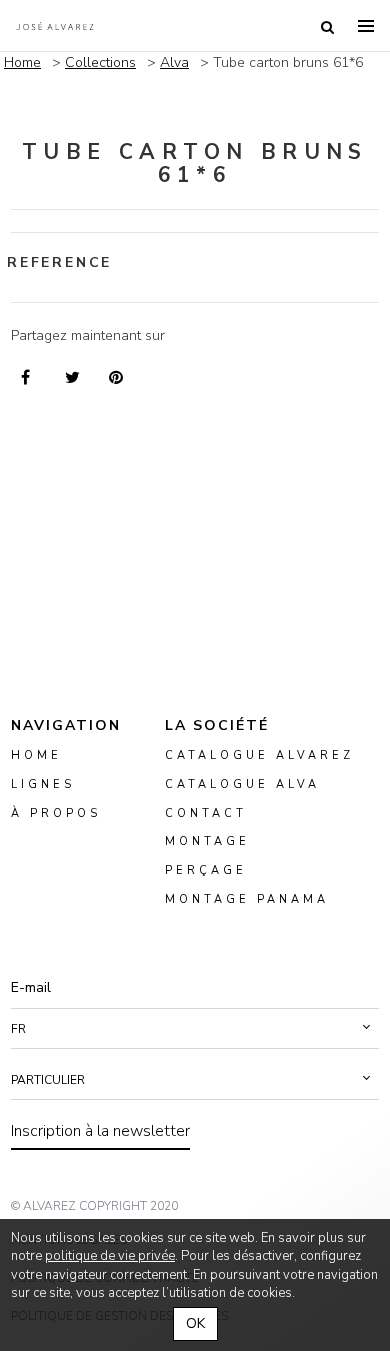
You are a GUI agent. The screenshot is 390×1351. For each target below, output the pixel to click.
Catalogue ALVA (242, 784)
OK (195, 1323)
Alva (174, 62)
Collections (100, 62)
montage (207, 842)
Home (22, 62)
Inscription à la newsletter (100, 1131)
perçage (206, 871)
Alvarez (55, 26)
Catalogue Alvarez (259, 755)
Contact (206, 813)
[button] (195, 1029)
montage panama (247, 899)
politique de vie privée (110, 1256)
